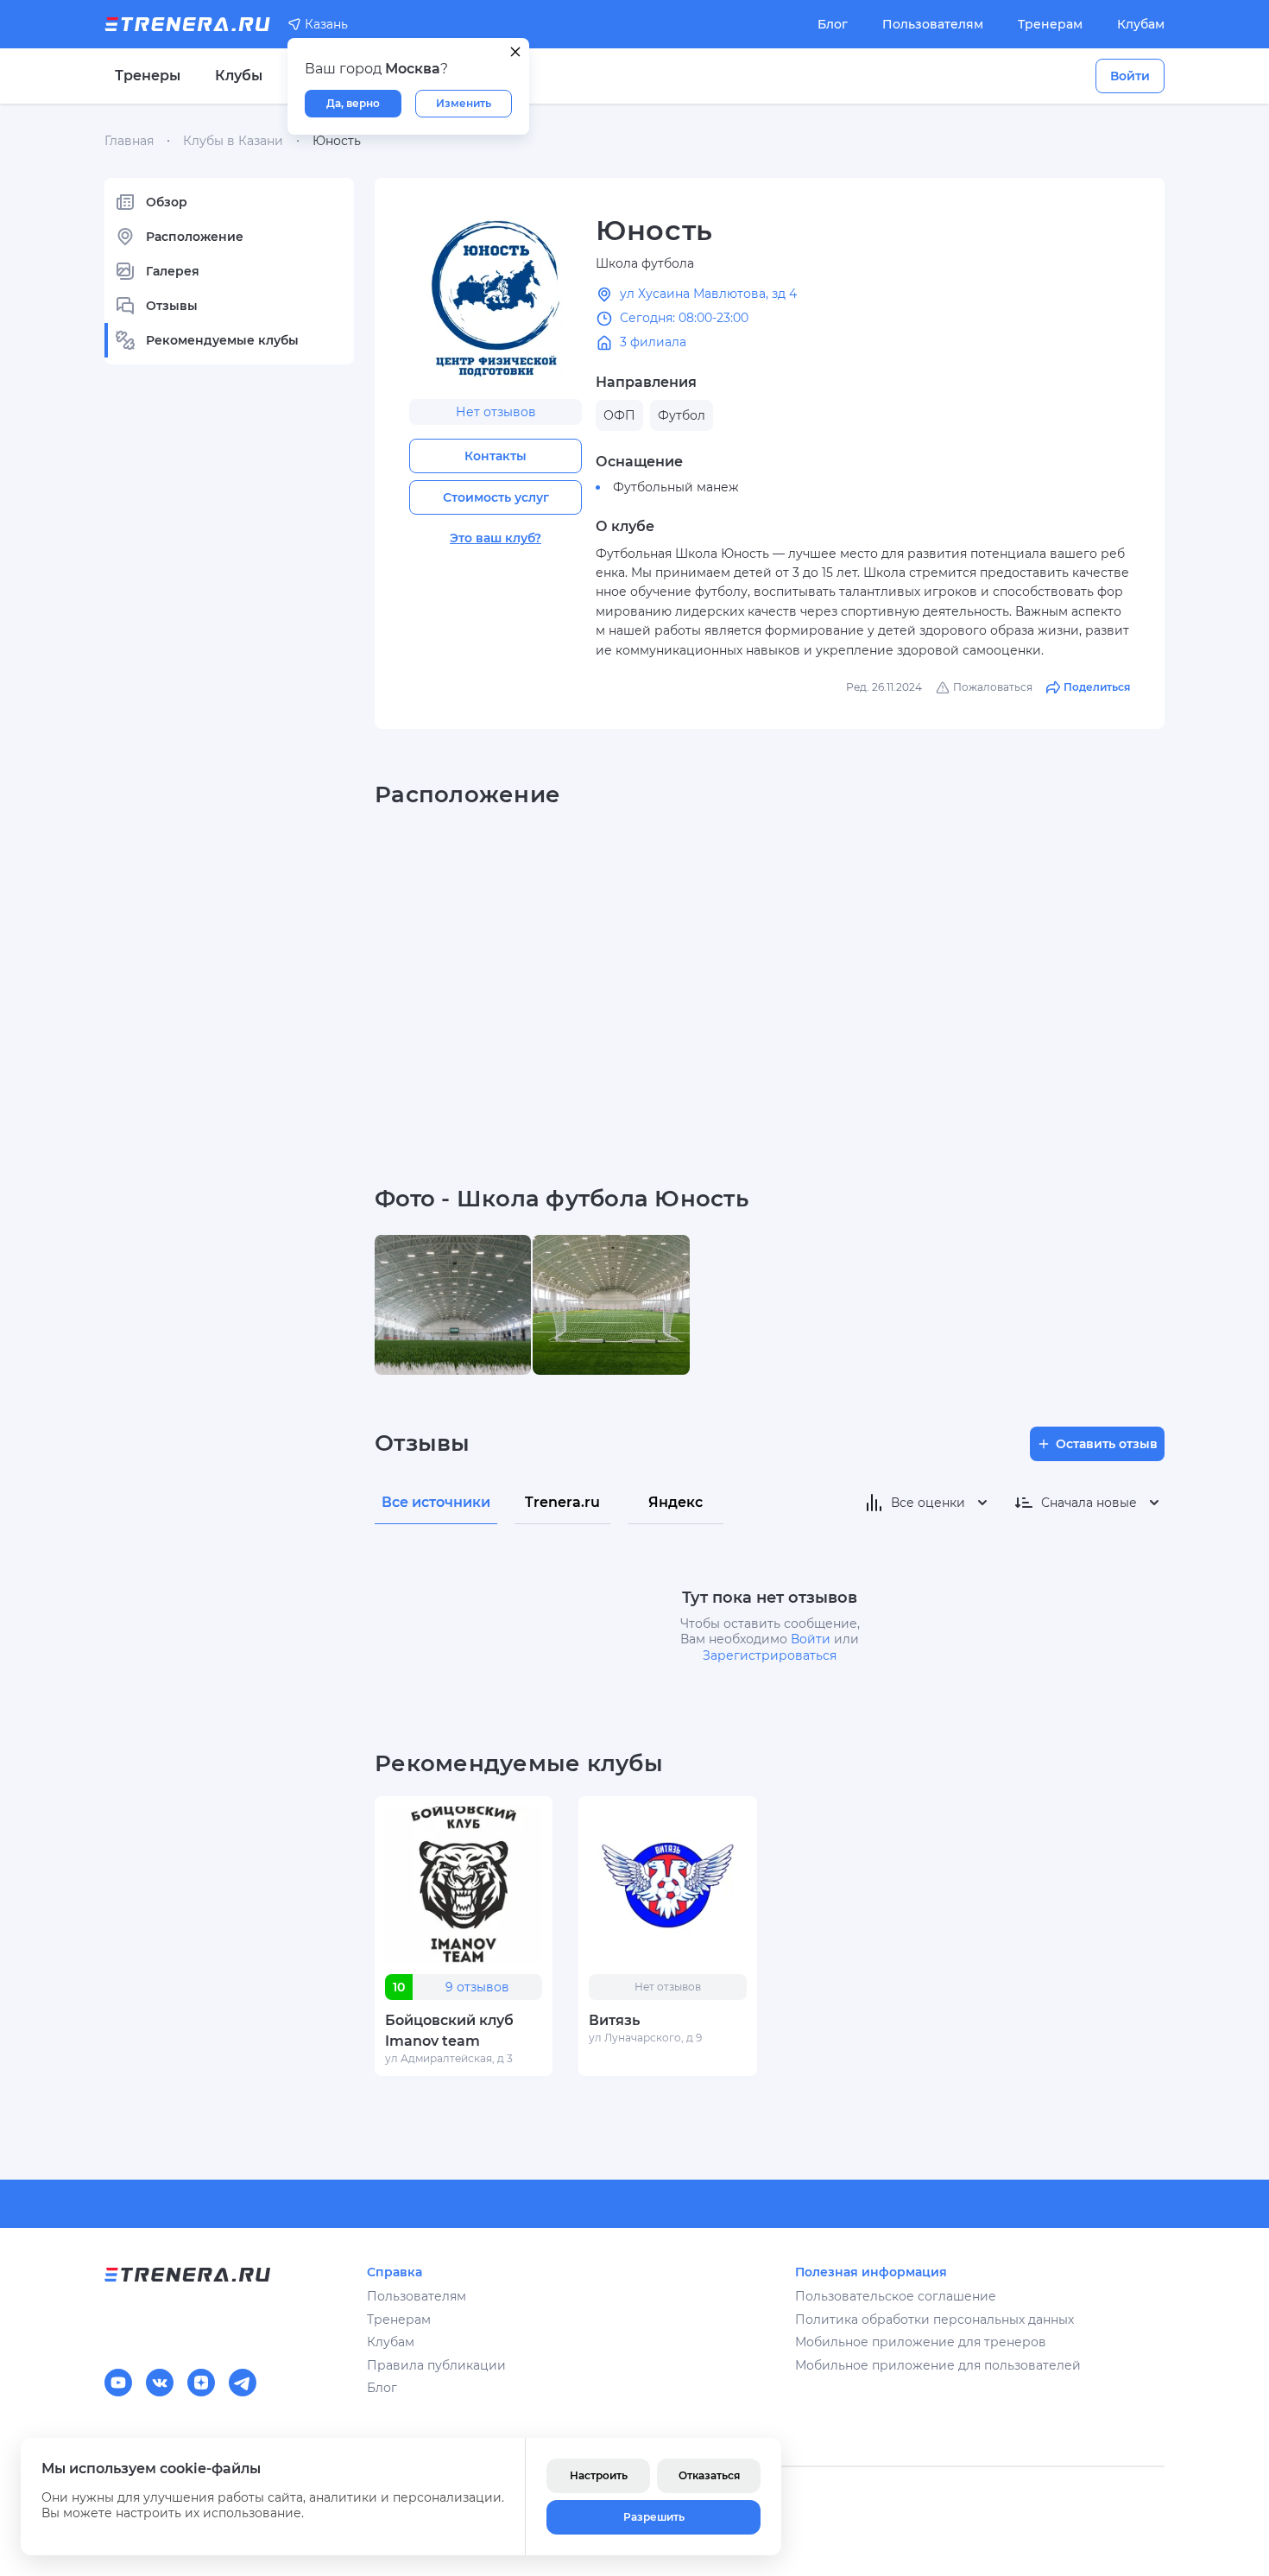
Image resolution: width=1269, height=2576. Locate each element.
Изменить (464, 103)
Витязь (614, 2020)
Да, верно (353, 103)
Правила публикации (436, 2365)
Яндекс (676, 1502)
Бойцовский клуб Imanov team (449, 2031)
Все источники (436, 1502)
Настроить (599, 2475)
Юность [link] (337, 141)
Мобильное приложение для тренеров (921, 2342)
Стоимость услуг (496, 497)
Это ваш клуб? (496, 538)
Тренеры (148, 76)
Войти (1130, 76)
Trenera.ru (562, 1502)
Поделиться (1097, 687)
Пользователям (933, 24)
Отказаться (709, 2475)
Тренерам (1050, 24)
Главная (129, 141)
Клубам (1141, 24)
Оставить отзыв (1107, 1444)
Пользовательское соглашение (896, 2296)
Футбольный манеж (676, 487)
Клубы (239, 76)
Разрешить (654, 2517)
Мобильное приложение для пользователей (938, 2365)
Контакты (496, 456)
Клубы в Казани (233, 141)
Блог (833, 24)
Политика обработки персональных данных (934, 2320)
